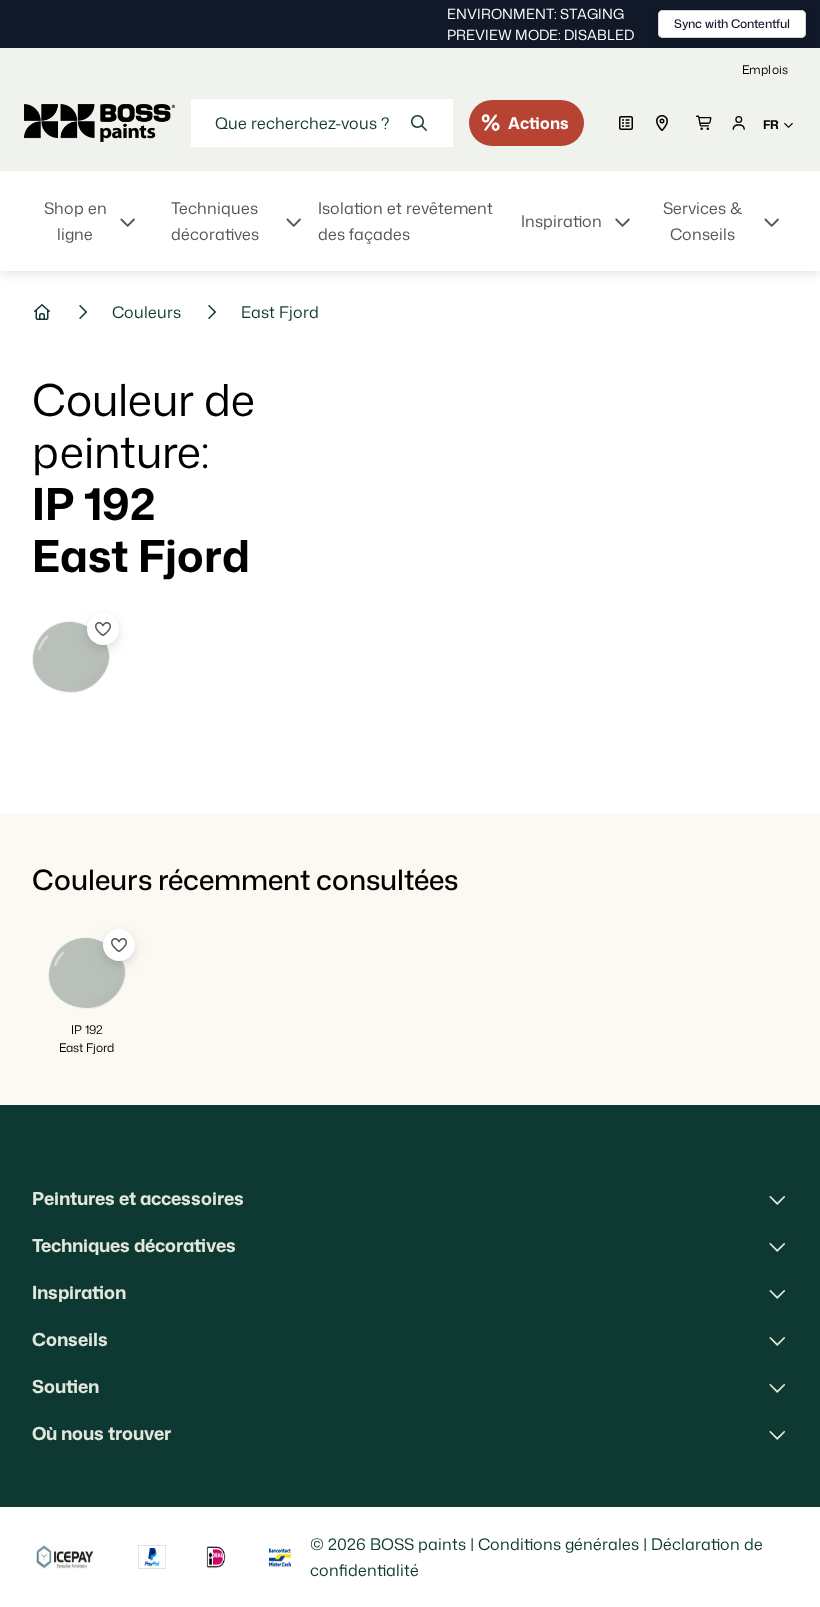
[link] (765, 69)
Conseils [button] (70, 1339)
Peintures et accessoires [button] (138, 1198)
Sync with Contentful (732, 23)
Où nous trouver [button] (101, 1433)
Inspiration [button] (79, 1292)
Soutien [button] (65, 1386)
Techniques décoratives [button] (134, 1245)
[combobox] (322, 123)
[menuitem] (88, 233)
